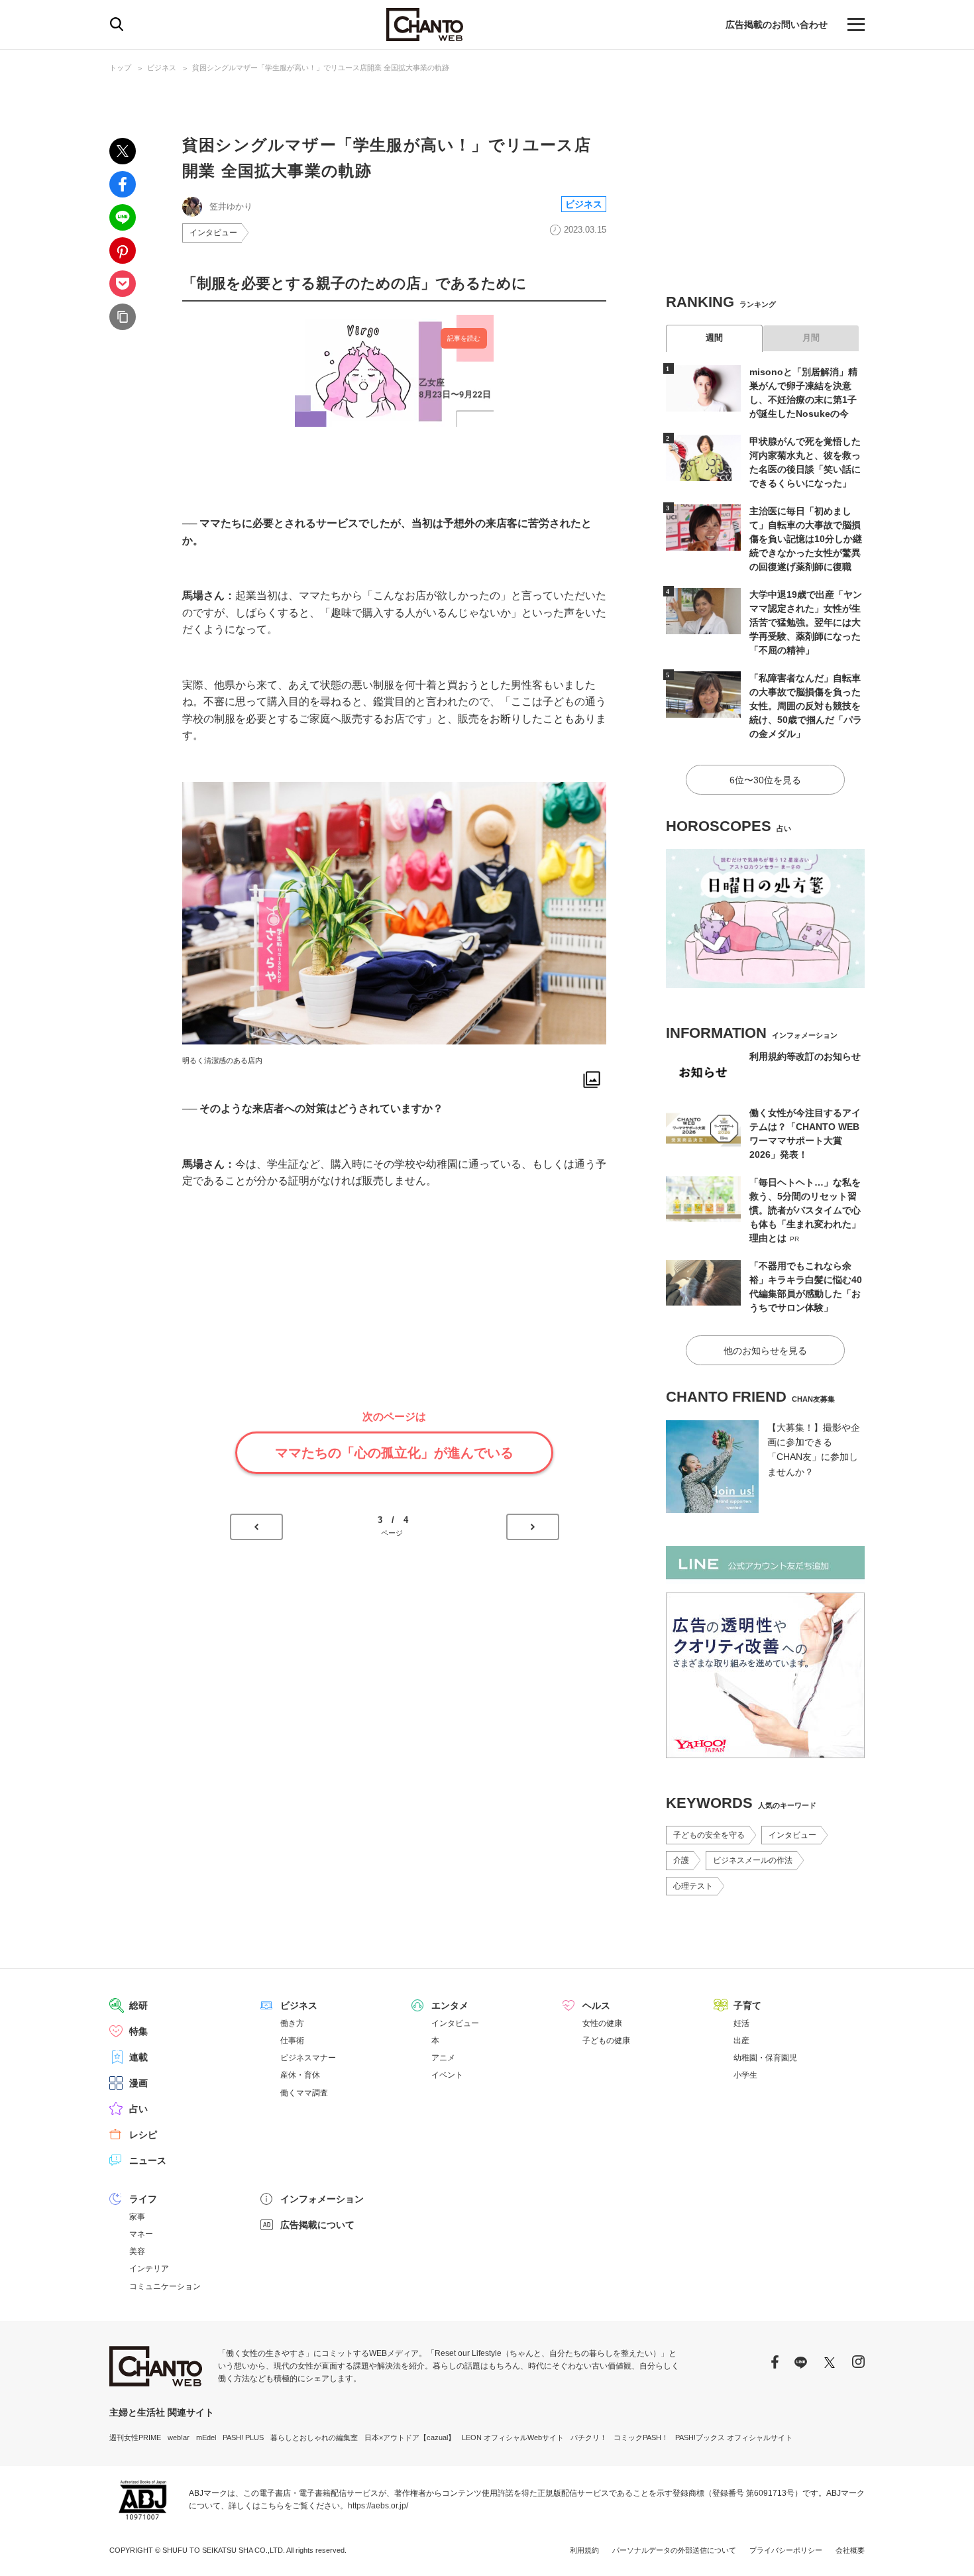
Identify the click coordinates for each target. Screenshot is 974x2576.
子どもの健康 (606, 2041)
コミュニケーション (165, 2286)
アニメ (443, 2058)
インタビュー (213, 233)
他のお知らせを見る (765, 1351)
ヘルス (596, 2005)
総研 (138, 2005)
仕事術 (292, 2041)
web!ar (179, 2437)
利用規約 (584, 2550)
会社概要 (850, 2550)
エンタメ (450, 2005)
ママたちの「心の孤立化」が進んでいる (394, 1453)
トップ (120, 68)
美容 (137, 2251)
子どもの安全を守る (709, 1835)
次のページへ (533, 1527)
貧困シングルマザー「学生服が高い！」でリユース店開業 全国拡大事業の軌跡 (321, 68)
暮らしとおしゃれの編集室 (314, 2437)
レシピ (143, 2135)
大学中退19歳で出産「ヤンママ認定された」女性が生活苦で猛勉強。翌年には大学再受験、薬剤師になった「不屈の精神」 (806, 622)
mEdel (206, 2437)
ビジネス (162, 68)
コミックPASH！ (641, 2437)
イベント (447, 2075)
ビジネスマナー (308, 2058)
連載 (138, 2057)
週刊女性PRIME (135, 2437)
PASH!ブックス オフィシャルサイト (734, 2437)
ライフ (143, 2199)
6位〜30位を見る (765, 780)
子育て (747, 2005)
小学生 (745, 2075)
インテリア (149, 2268)
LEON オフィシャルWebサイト (513, 2437)
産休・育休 (300, 2075)
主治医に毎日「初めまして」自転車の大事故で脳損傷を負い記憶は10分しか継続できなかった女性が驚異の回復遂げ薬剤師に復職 (806, 539)
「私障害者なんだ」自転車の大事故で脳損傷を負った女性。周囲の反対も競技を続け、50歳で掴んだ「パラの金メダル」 (806, 706)
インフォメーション (322, 2199)
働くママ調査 (304, 2093)
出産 (741, 2041)
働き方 (292, 2023)
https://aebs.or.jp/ (378, 2506)
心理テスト (693, 1886)
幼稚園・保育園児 (765, 2058)
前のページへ (256, 1527)
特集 (138, 2031)
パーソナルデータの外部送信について (674, 2550)
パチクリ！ (589, 2437)
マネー (141, 2234)
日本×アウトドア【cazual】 (410, 2437)
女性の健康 (602, 2023)
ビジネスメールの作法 (753, 1860)
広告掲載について (317, 2225)
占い (138, 2109)
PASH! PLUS (243, 2437)
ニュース (148, 2160)
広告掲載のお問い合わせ (777, 25)
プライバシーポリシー (786, 2550)
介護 (681, 1860)
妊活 (741, 2023)
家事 (137, 2217)
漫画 (138, 2083)
